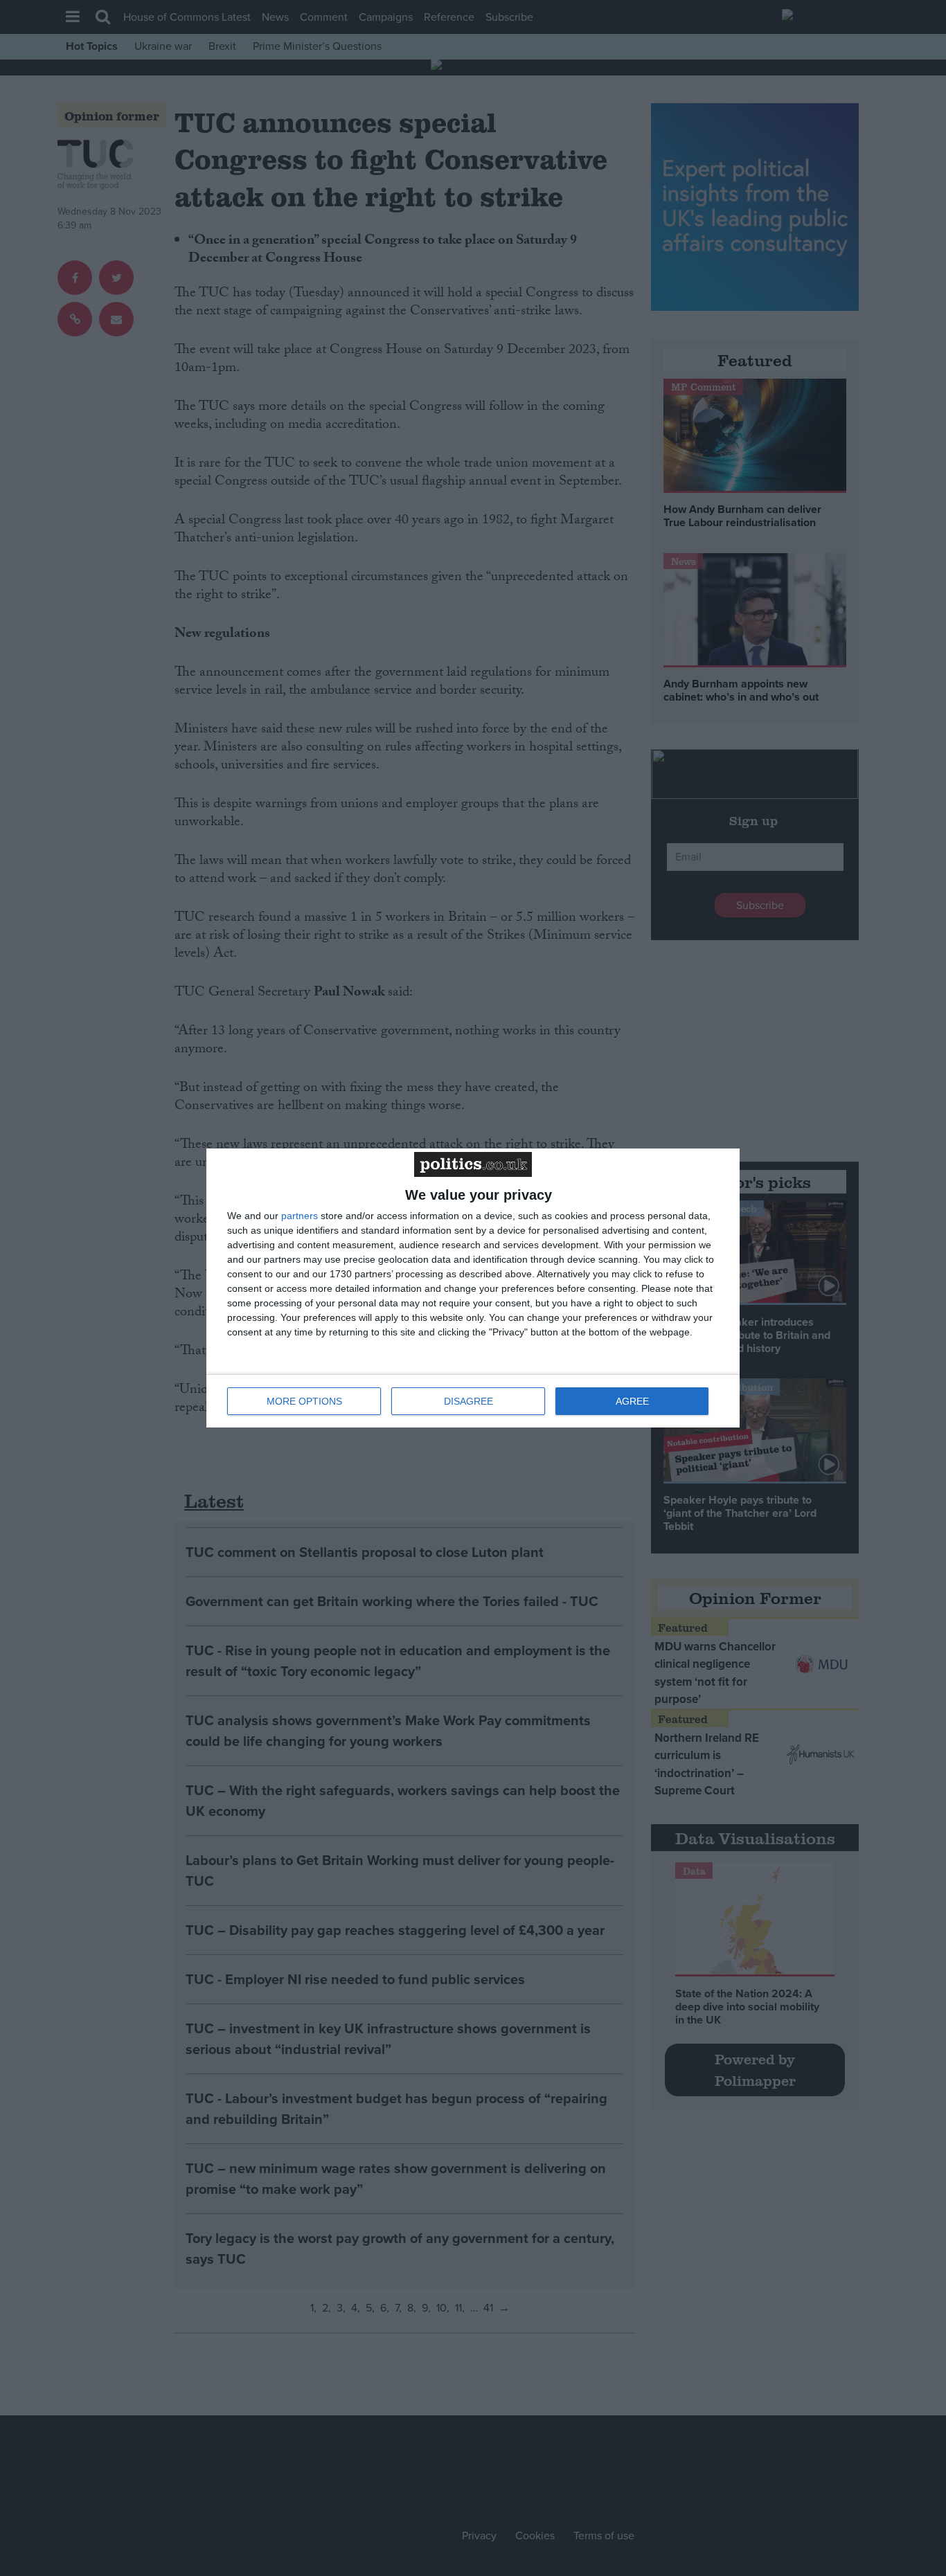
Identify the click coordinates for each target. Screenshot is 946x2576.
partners (300, 1216)
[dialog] (473, 1288)
